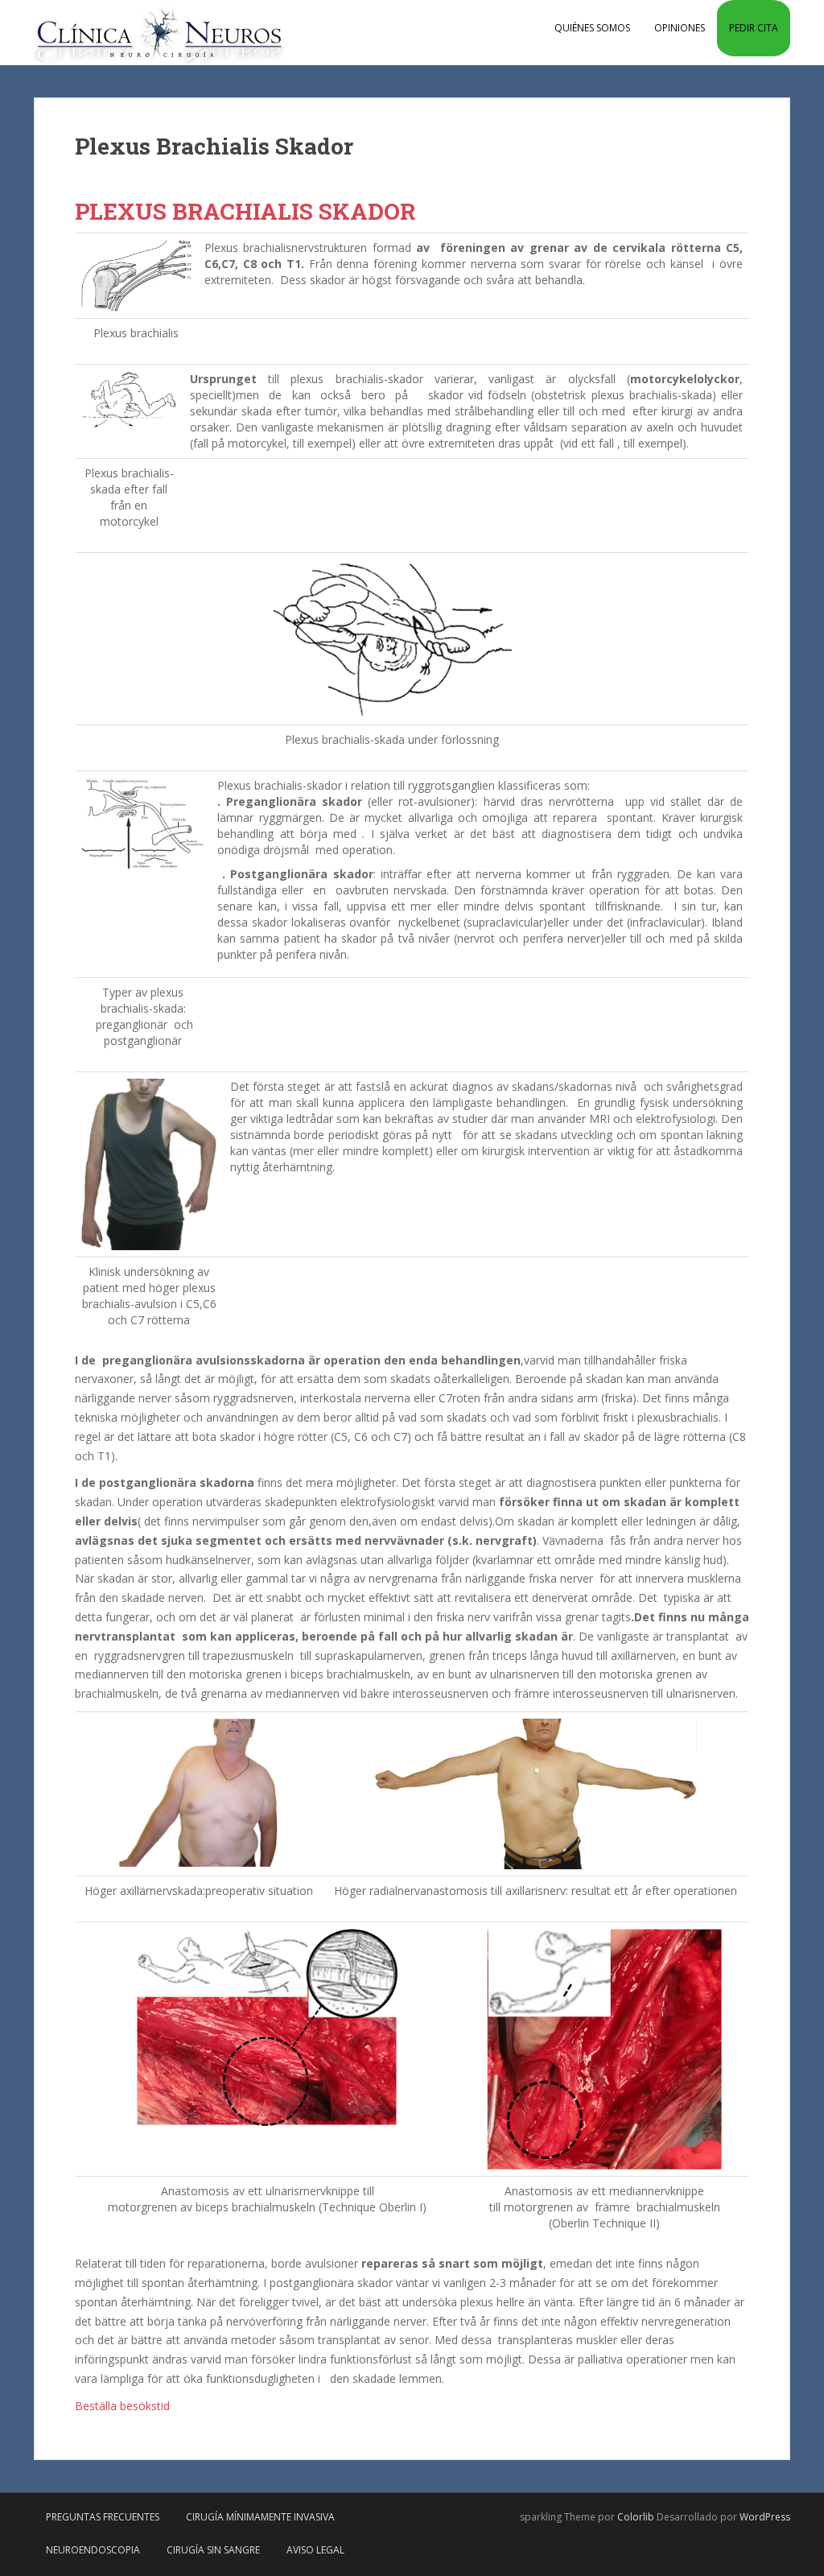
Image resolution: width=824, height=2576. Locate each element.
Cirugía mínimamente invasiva (260, 2517)
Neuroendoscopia (93, 2550)
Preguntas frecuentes (103, 2517)
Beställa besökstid (122, 2406)
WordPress (765, 2517)
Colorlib (636, 2517)
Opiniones (680, 28)
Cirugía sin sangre (213, 2550)
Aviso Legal (315, 2550)
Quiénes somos (592, 28)
